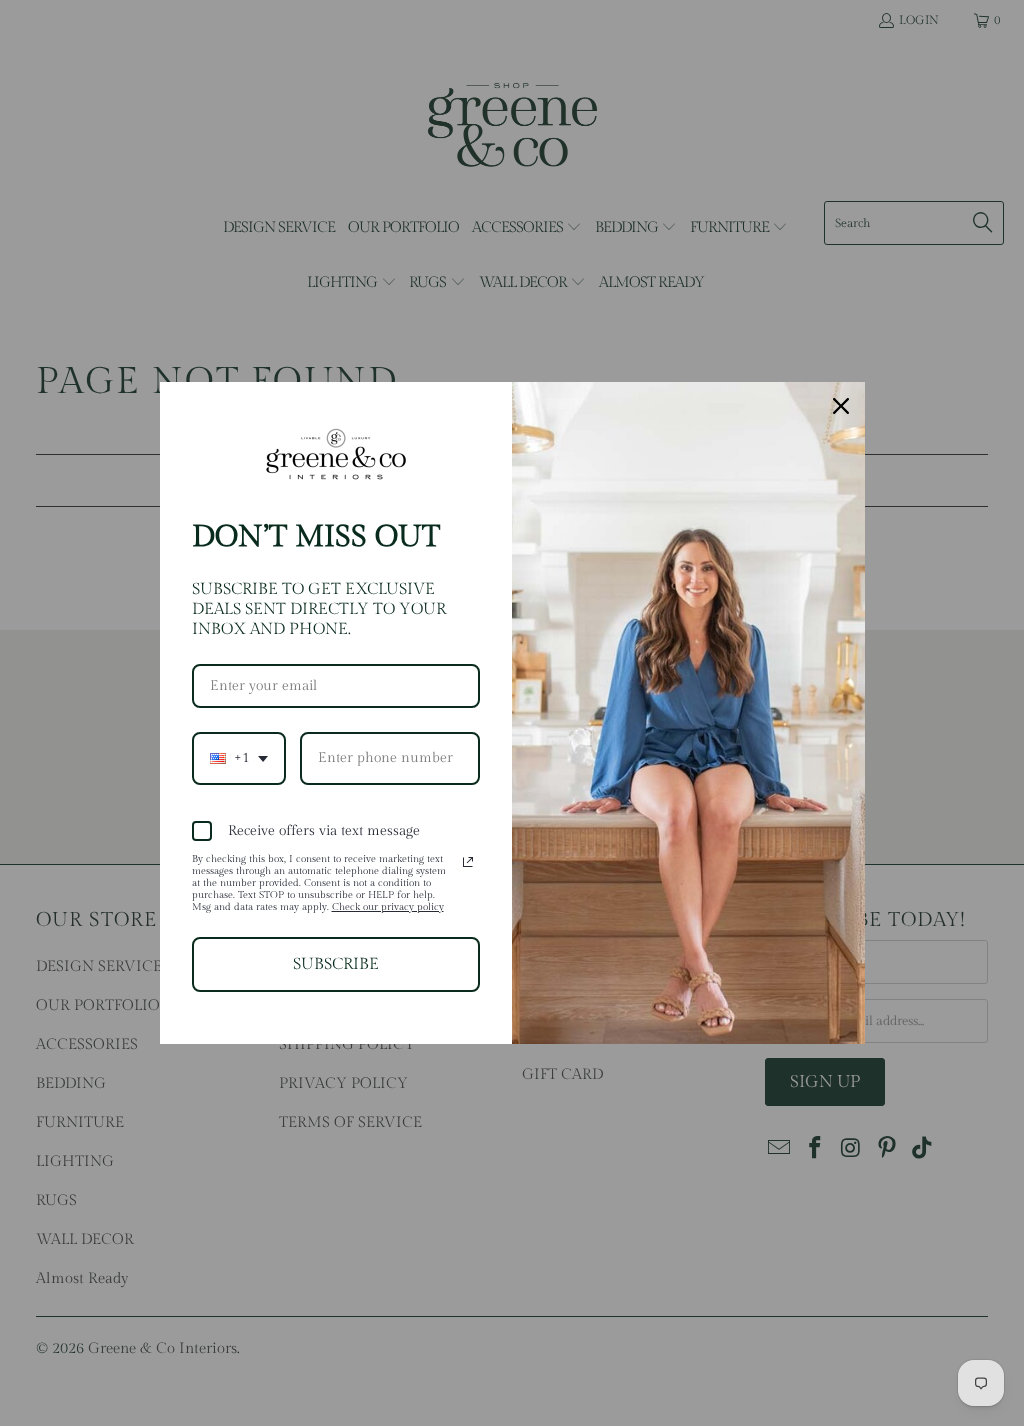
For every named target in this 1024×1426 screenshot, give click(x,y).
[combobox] (239, 758)
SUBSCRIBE (336, 964)
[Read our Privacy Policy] (468, 862)
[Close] (841, 406)
